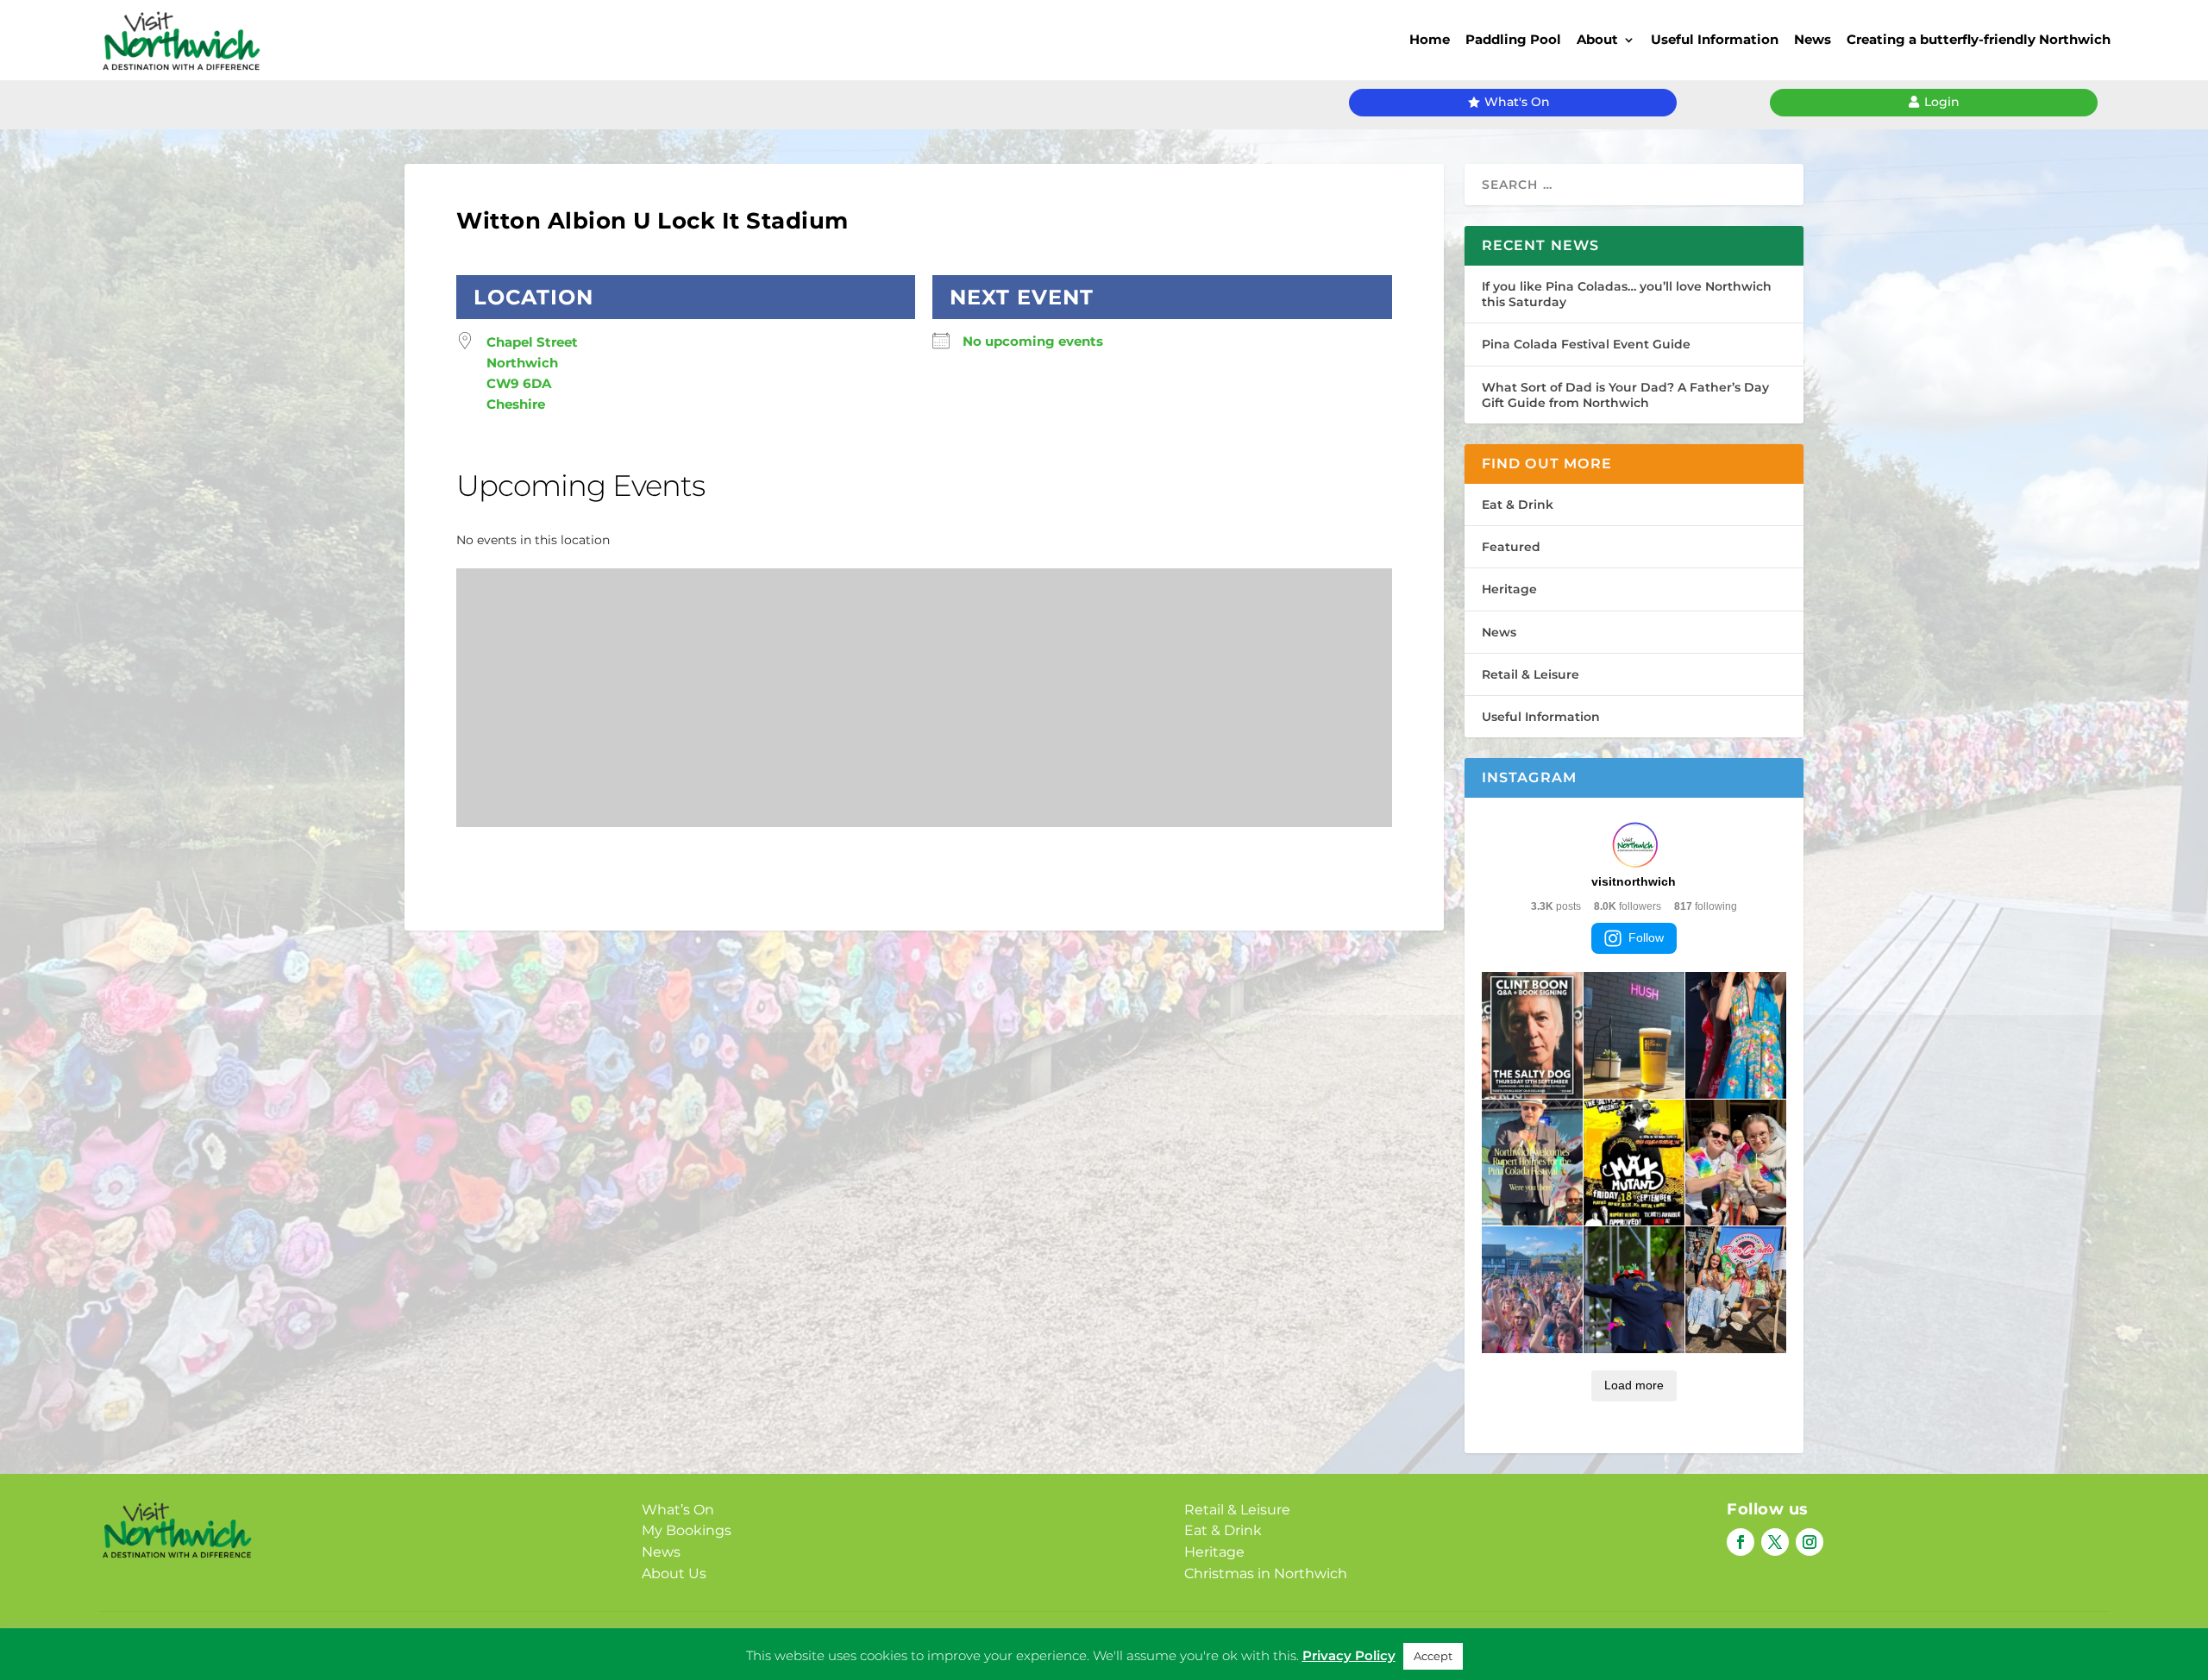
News (1813, 39)
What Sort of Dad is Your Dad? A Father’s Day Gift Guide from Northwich (1625, 395)
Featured (1511, 547)
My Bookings (687, 1530)
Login (1942, 102)
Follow (1646, 937)
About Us (674, 1573)
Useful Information (1715, 39)
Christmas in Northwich (1266, 1573)
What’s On (678, 1510)
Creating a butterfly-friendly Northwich (1979, 39)
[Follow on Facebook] (1741, 1542)
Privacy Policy (1077, 1642)
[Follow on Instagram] (1810, 1542)
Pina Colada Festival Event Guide (1586, 344)
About (1597, 39)
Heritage (1509, 589)
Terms (1156, 1642)
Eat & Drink (1518, 505)
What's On (1517, 102)
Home (1430, 39)
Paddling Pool (1513, 39)
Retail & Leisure (1531, 674)
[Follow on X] (1775, 1542)
